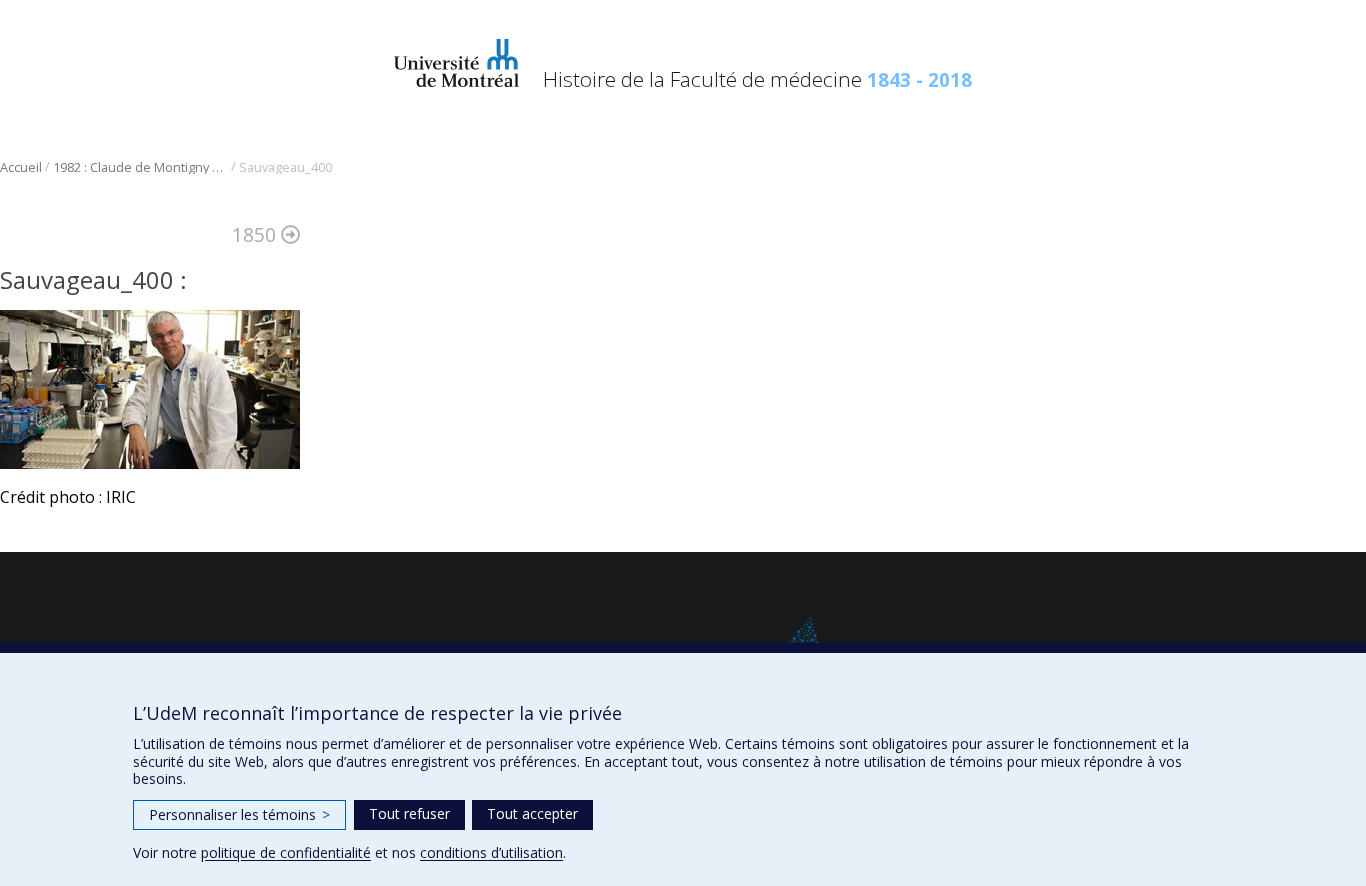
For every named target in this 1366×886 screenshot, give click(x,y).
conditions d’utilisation (491, 852)
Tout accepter (532, 813)
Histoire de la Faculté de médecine (757, 79)
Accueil (21, 167)
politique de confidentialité (286, 852)
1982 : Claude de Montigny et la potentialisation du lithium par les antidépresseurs (140, 167)
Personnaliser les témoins (239, 814)
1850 (256, 234)
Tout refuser (409, 813)
